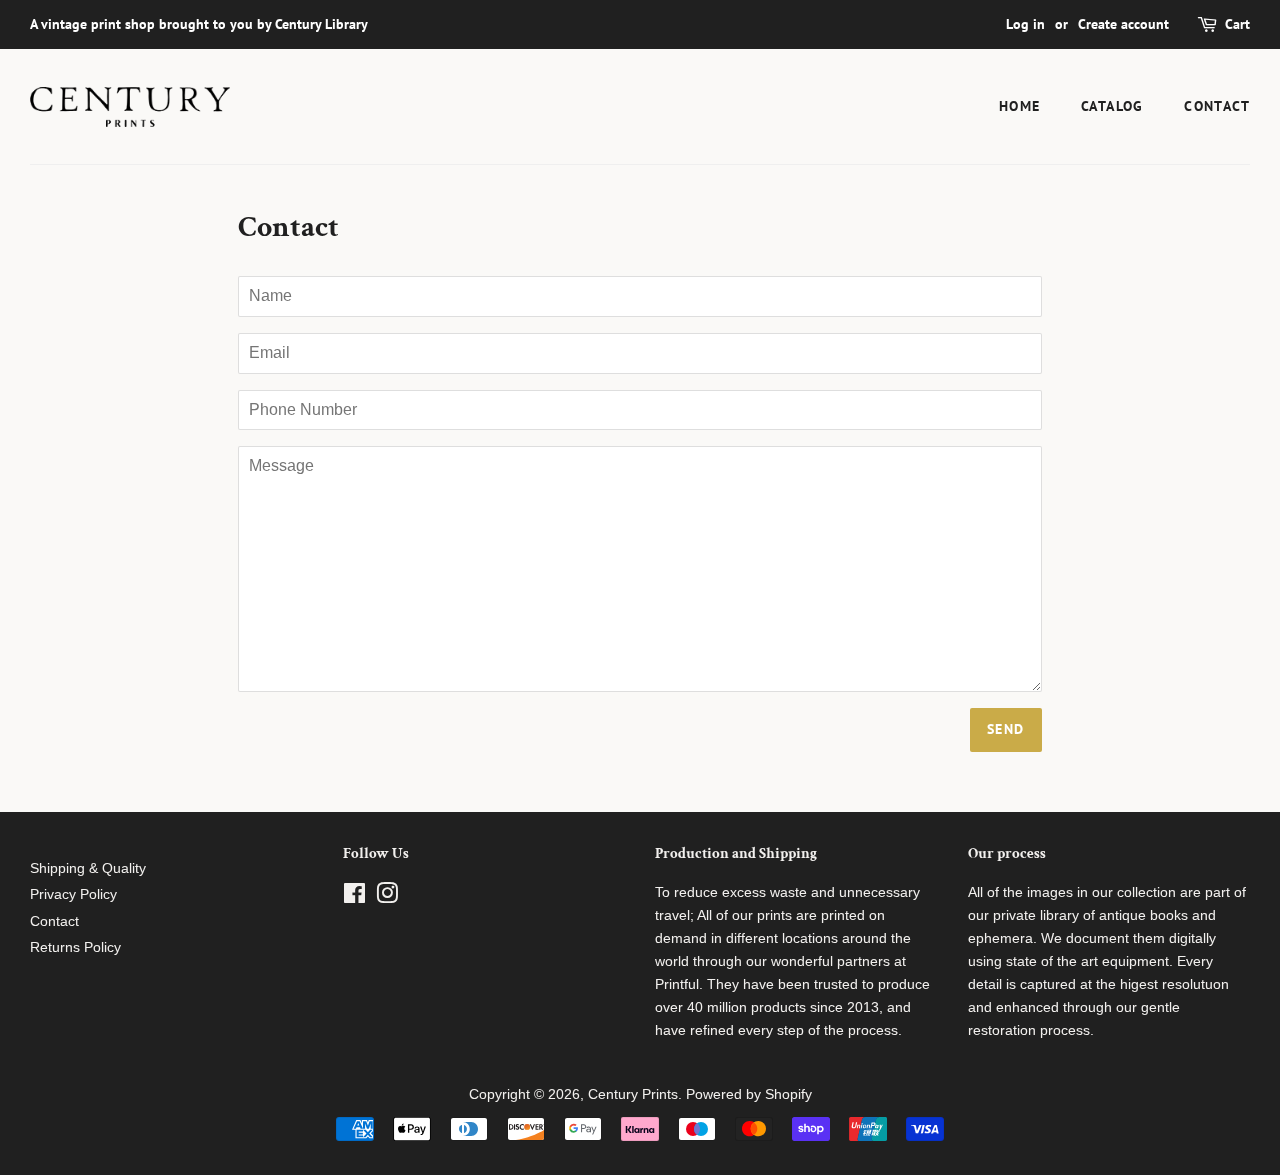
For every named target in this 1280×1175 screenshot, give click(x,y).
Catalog (1112, 106)
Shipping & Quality (88, 868)
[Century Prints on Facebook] (354, 897)
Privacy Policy (73, 894)
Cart (1237, 24)
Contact (1217, 106)
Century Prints (633, 1094)
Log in (1025, 24)
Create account (1123, 24)
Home (1020, 106)
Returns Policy (75, 947)
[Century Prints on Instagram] (387, 897)
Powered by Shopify (749, 1094)
